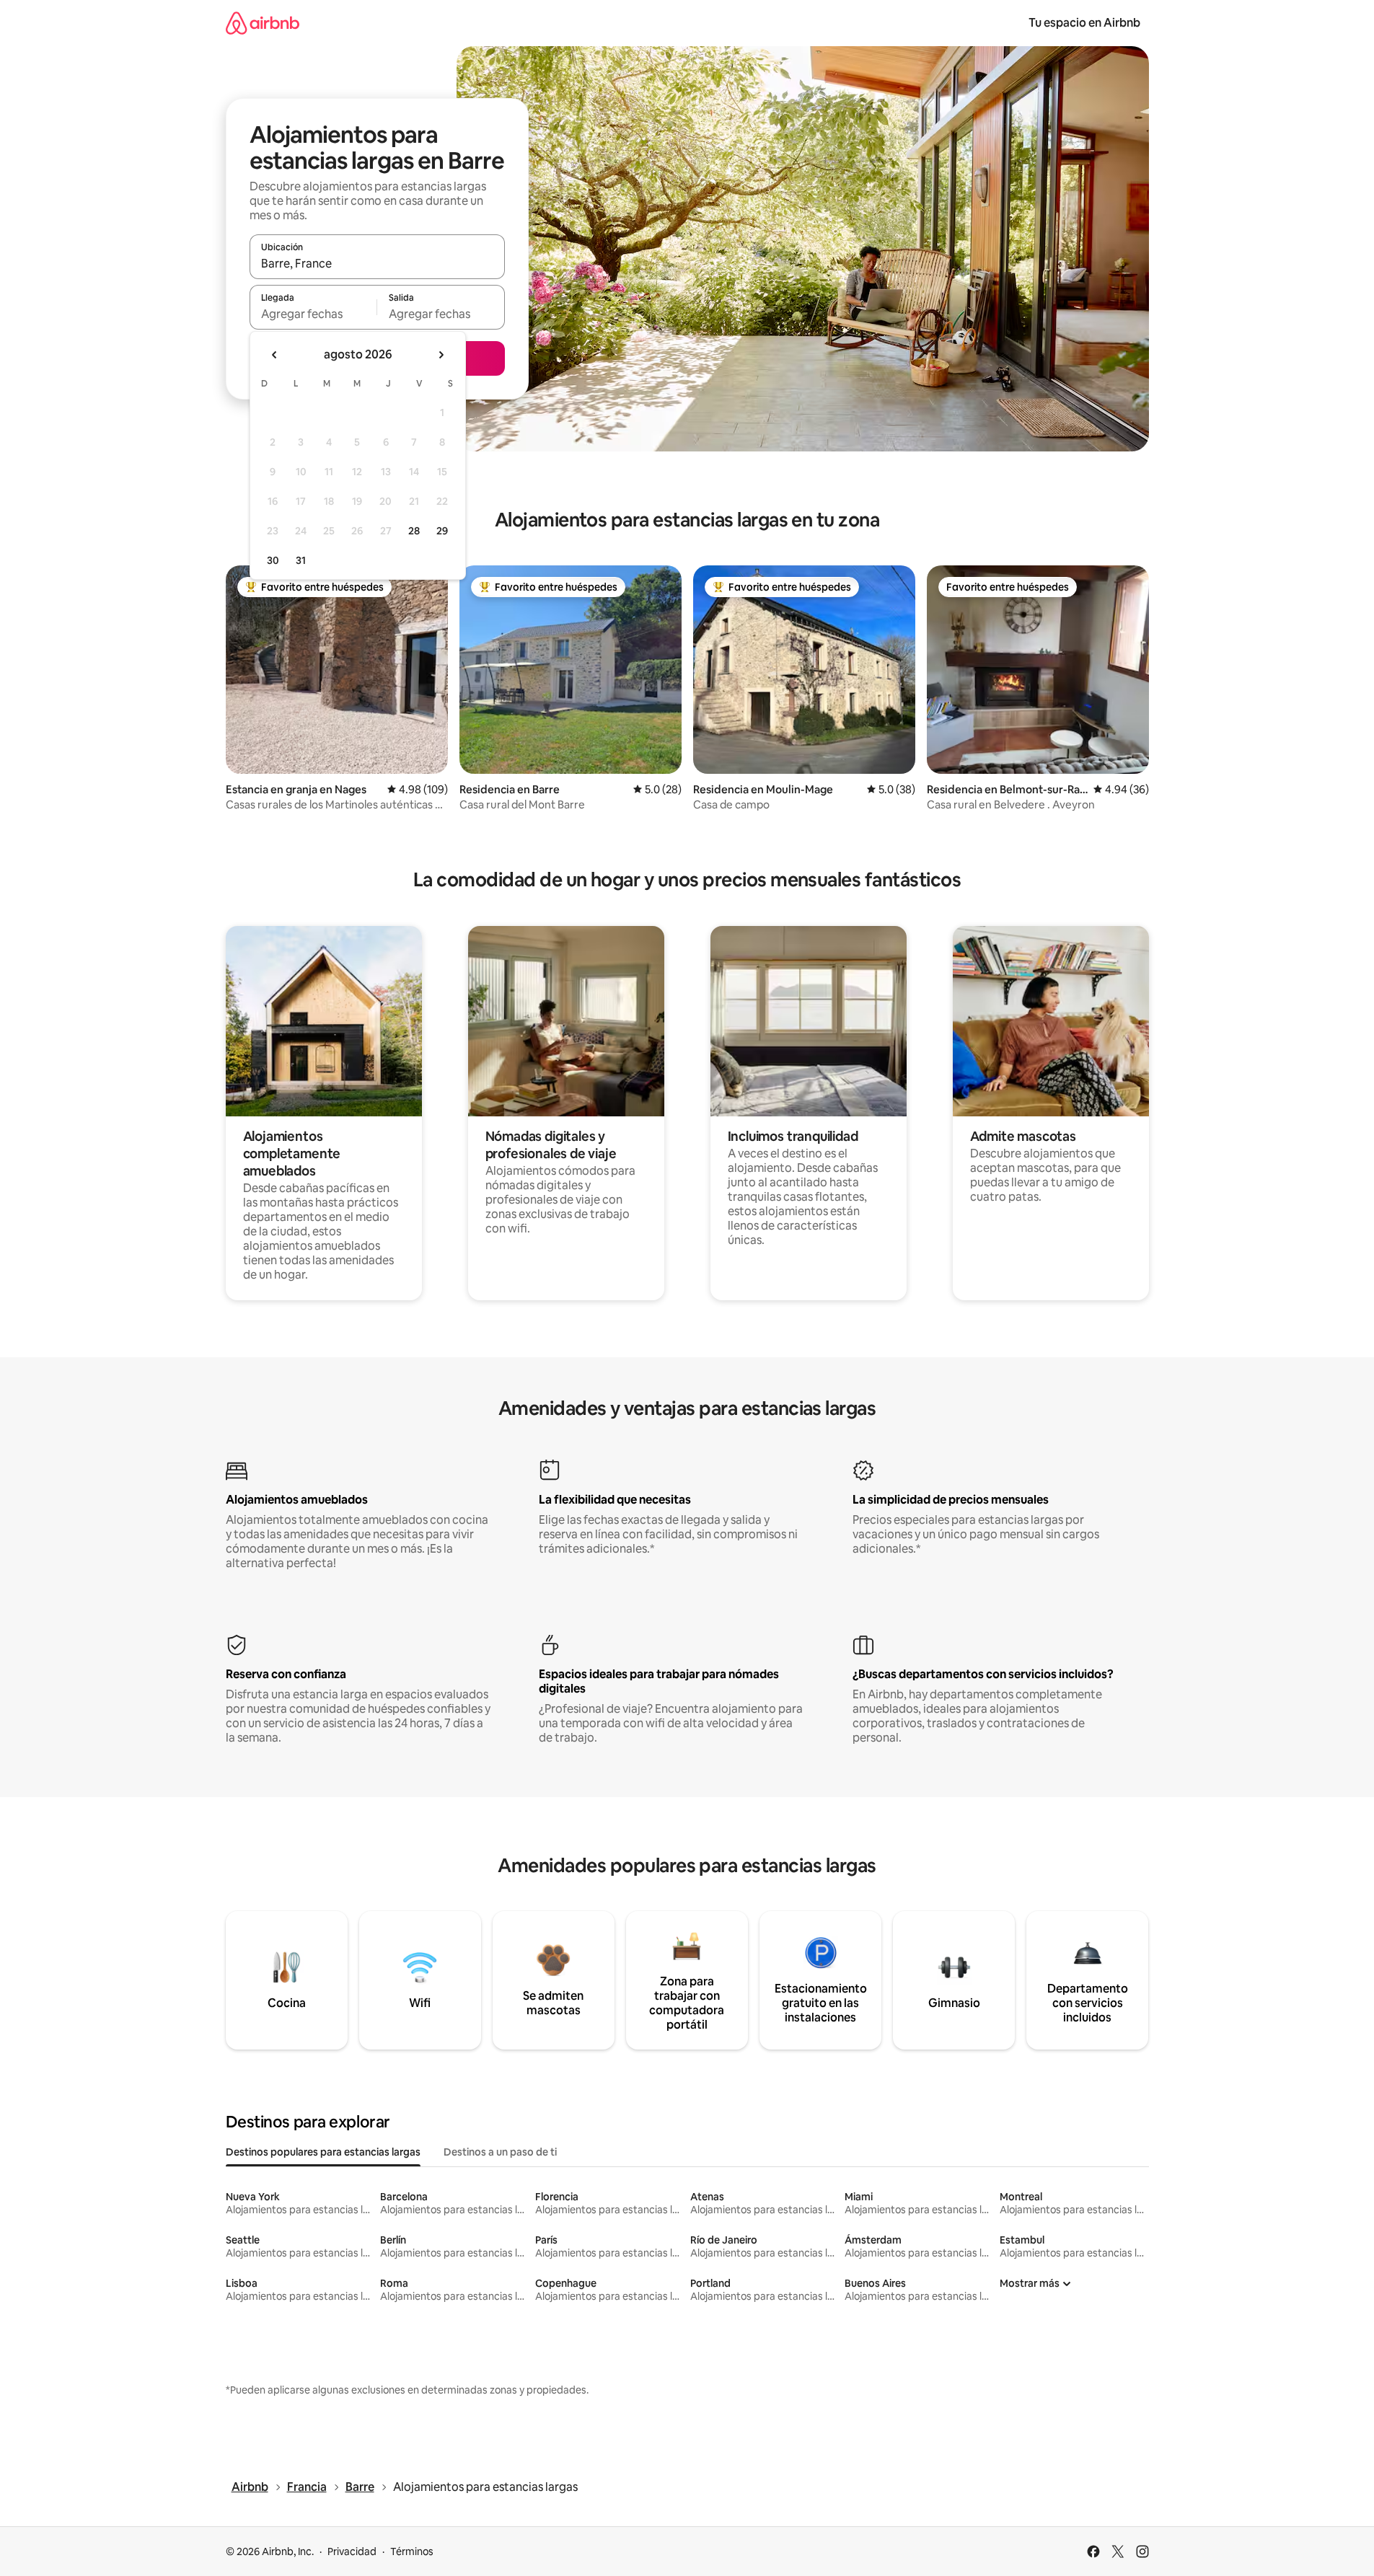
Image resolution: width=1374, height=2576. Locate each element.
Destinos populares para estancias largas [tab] (323, 2152)
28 (414, 531)
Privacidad (352, 2551)
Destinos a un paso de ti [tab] (500, 2152)
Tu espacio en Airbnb (1084, 23)
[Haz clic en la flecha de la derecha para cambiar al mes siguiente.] (441, 355)
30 (273, 560)
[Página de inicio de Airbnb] (263, 23)
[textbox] (313, 314)
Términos (412, 2551)
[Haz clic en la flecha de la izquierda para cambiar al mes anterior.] (275, 355)
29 (442, 531)
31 (301, 560)
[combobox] (377, 263)
